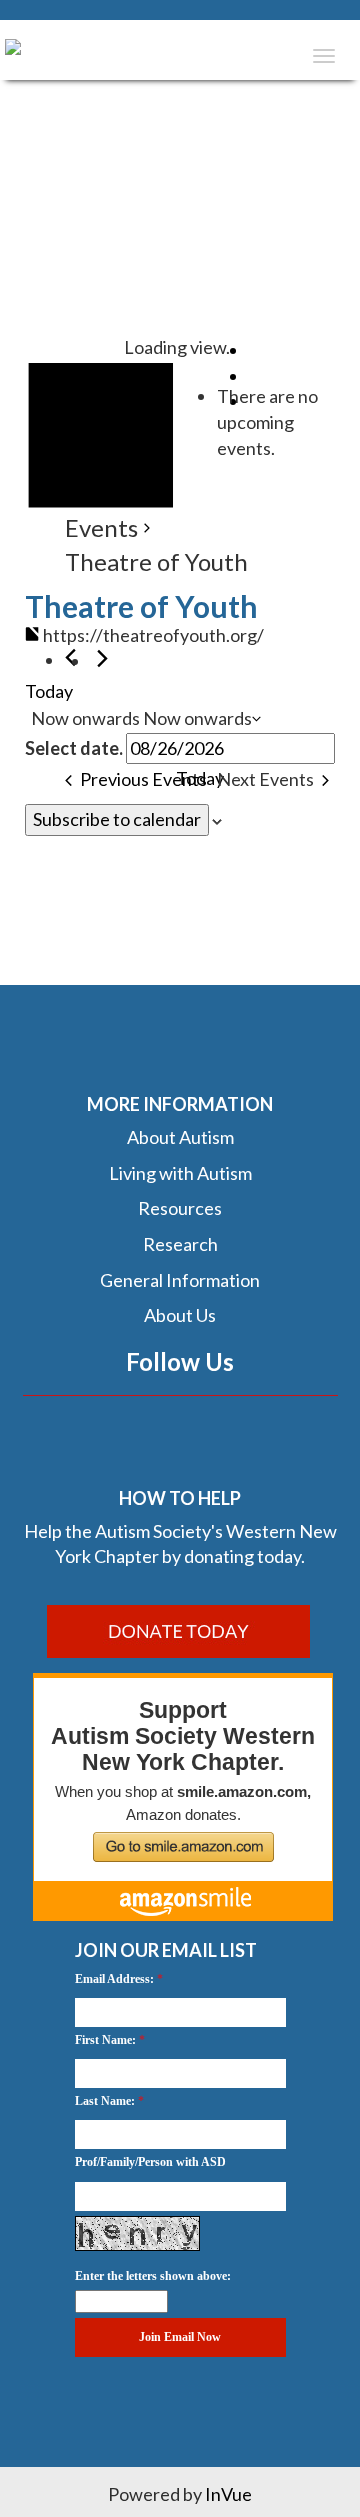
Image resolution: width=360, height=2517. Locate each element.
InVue (228, 2494)
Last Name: (105, 2101)
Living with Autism (180, 1173)
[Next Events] (102, 658)
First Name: (105, 2040)
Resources (180, 1208)
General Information (180, 1280)
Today (49, 691)
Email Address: (114, 1979)
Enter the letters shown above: (153, 2276)
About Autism (180, 1137)
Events (101, 527)
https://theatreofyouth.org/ (153, 635)
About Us (180, 1315)
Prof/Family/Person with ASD (150, 2162)
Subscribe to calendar (117, 819)
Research (180, 1244)
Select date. (74, 748)
